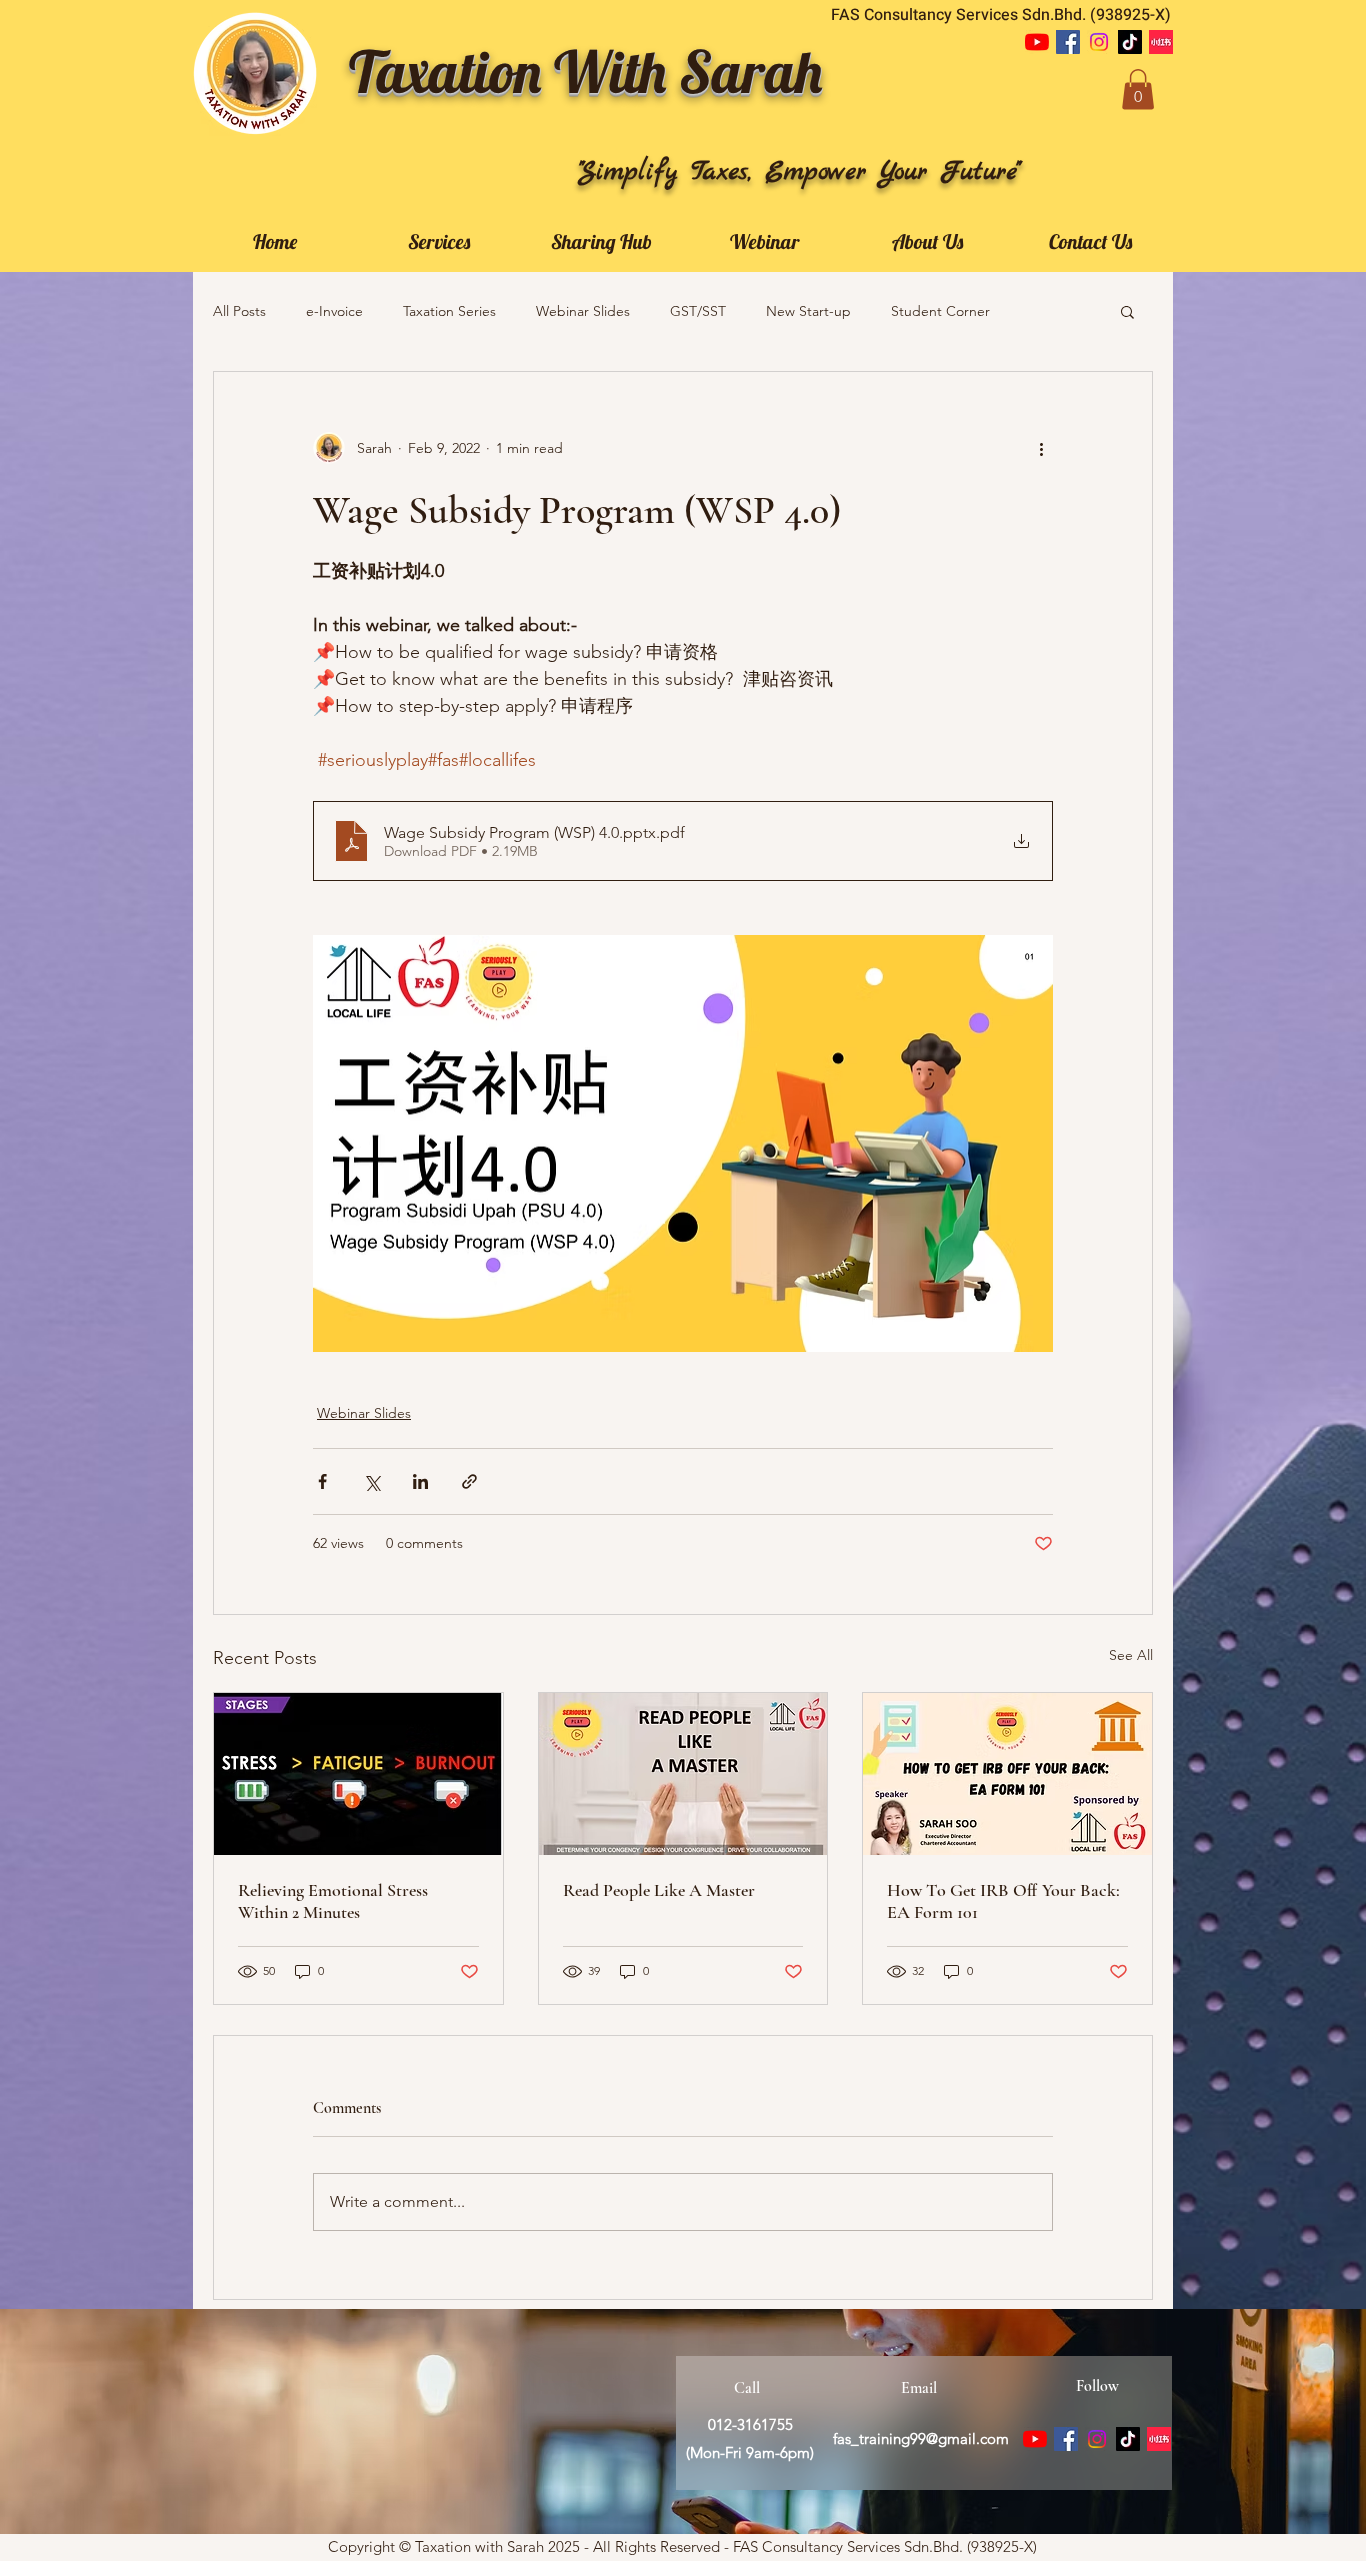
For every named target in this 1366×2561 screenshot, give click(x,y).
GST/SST (698, 311)
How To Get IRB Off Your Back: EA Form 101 (1003, 1901)
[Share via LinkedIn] (420, 1481)
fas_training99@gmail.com (921, 2438)
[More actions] (1041, 448)
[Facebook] (1068, 42)
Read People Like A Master (659, 1890)
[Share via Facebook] (322, 1481)
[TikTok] (1130, 42)
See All (1131, 1655)
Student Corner (940, 311)
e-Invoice (334, 311)
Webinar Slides (583, 311)
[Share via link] (469, 1481)
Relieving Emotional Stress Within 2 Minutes (333, 1901)
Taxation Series (449, 311)
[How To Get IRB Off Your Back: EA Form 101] (1007, 1774)
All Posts (239, 311)
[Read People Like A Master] (683, 1774)
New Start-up (808, 311)
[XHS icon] (1161, 42)
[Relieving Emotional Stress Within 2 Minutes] (358, 1774)
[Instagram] (1099, 42)
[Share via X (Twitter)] (371, 1481)
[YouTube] (1037, 42)
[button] (1138, 89)
